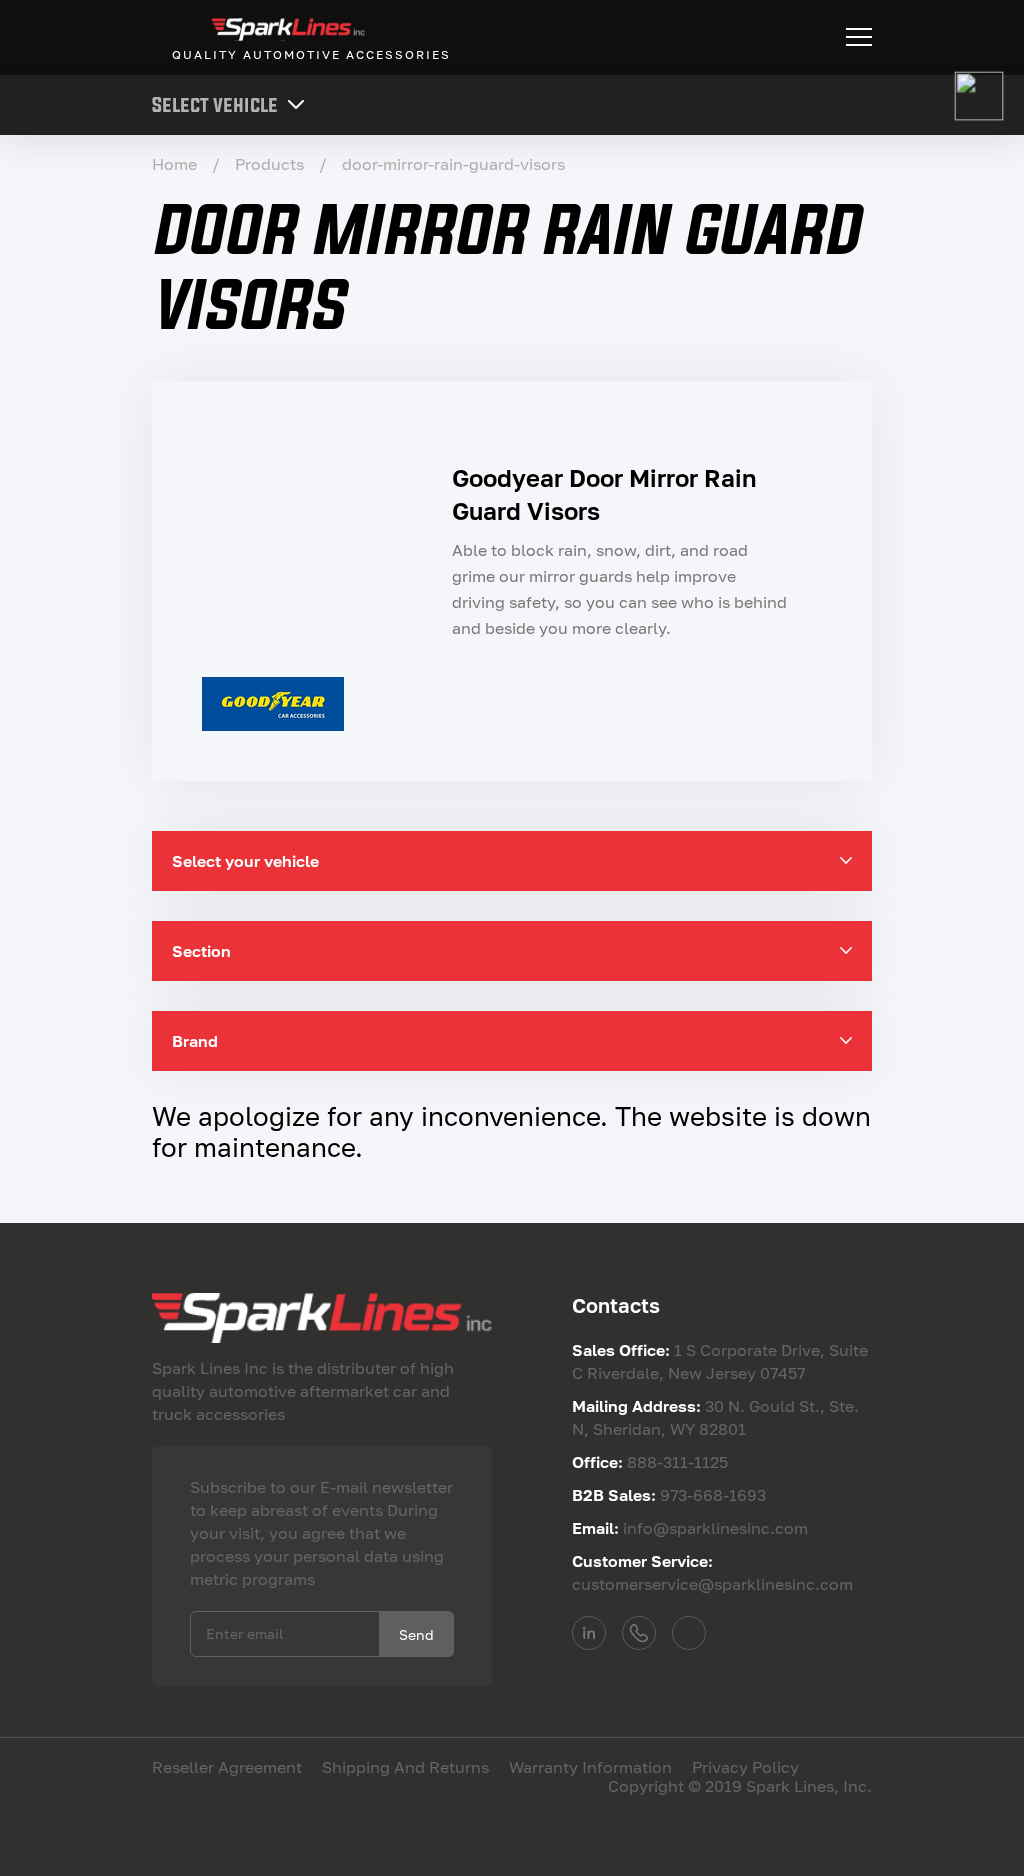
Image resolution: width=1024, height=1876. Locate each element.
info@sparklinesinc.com (689, 1633)
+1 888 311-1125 (639, 1633)
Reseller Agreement (227, 1767)
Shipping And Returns (405, 1767)
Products (269, 164)
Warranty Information (590, 1767)
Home (174, 164)
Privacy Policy (745, 1767)
